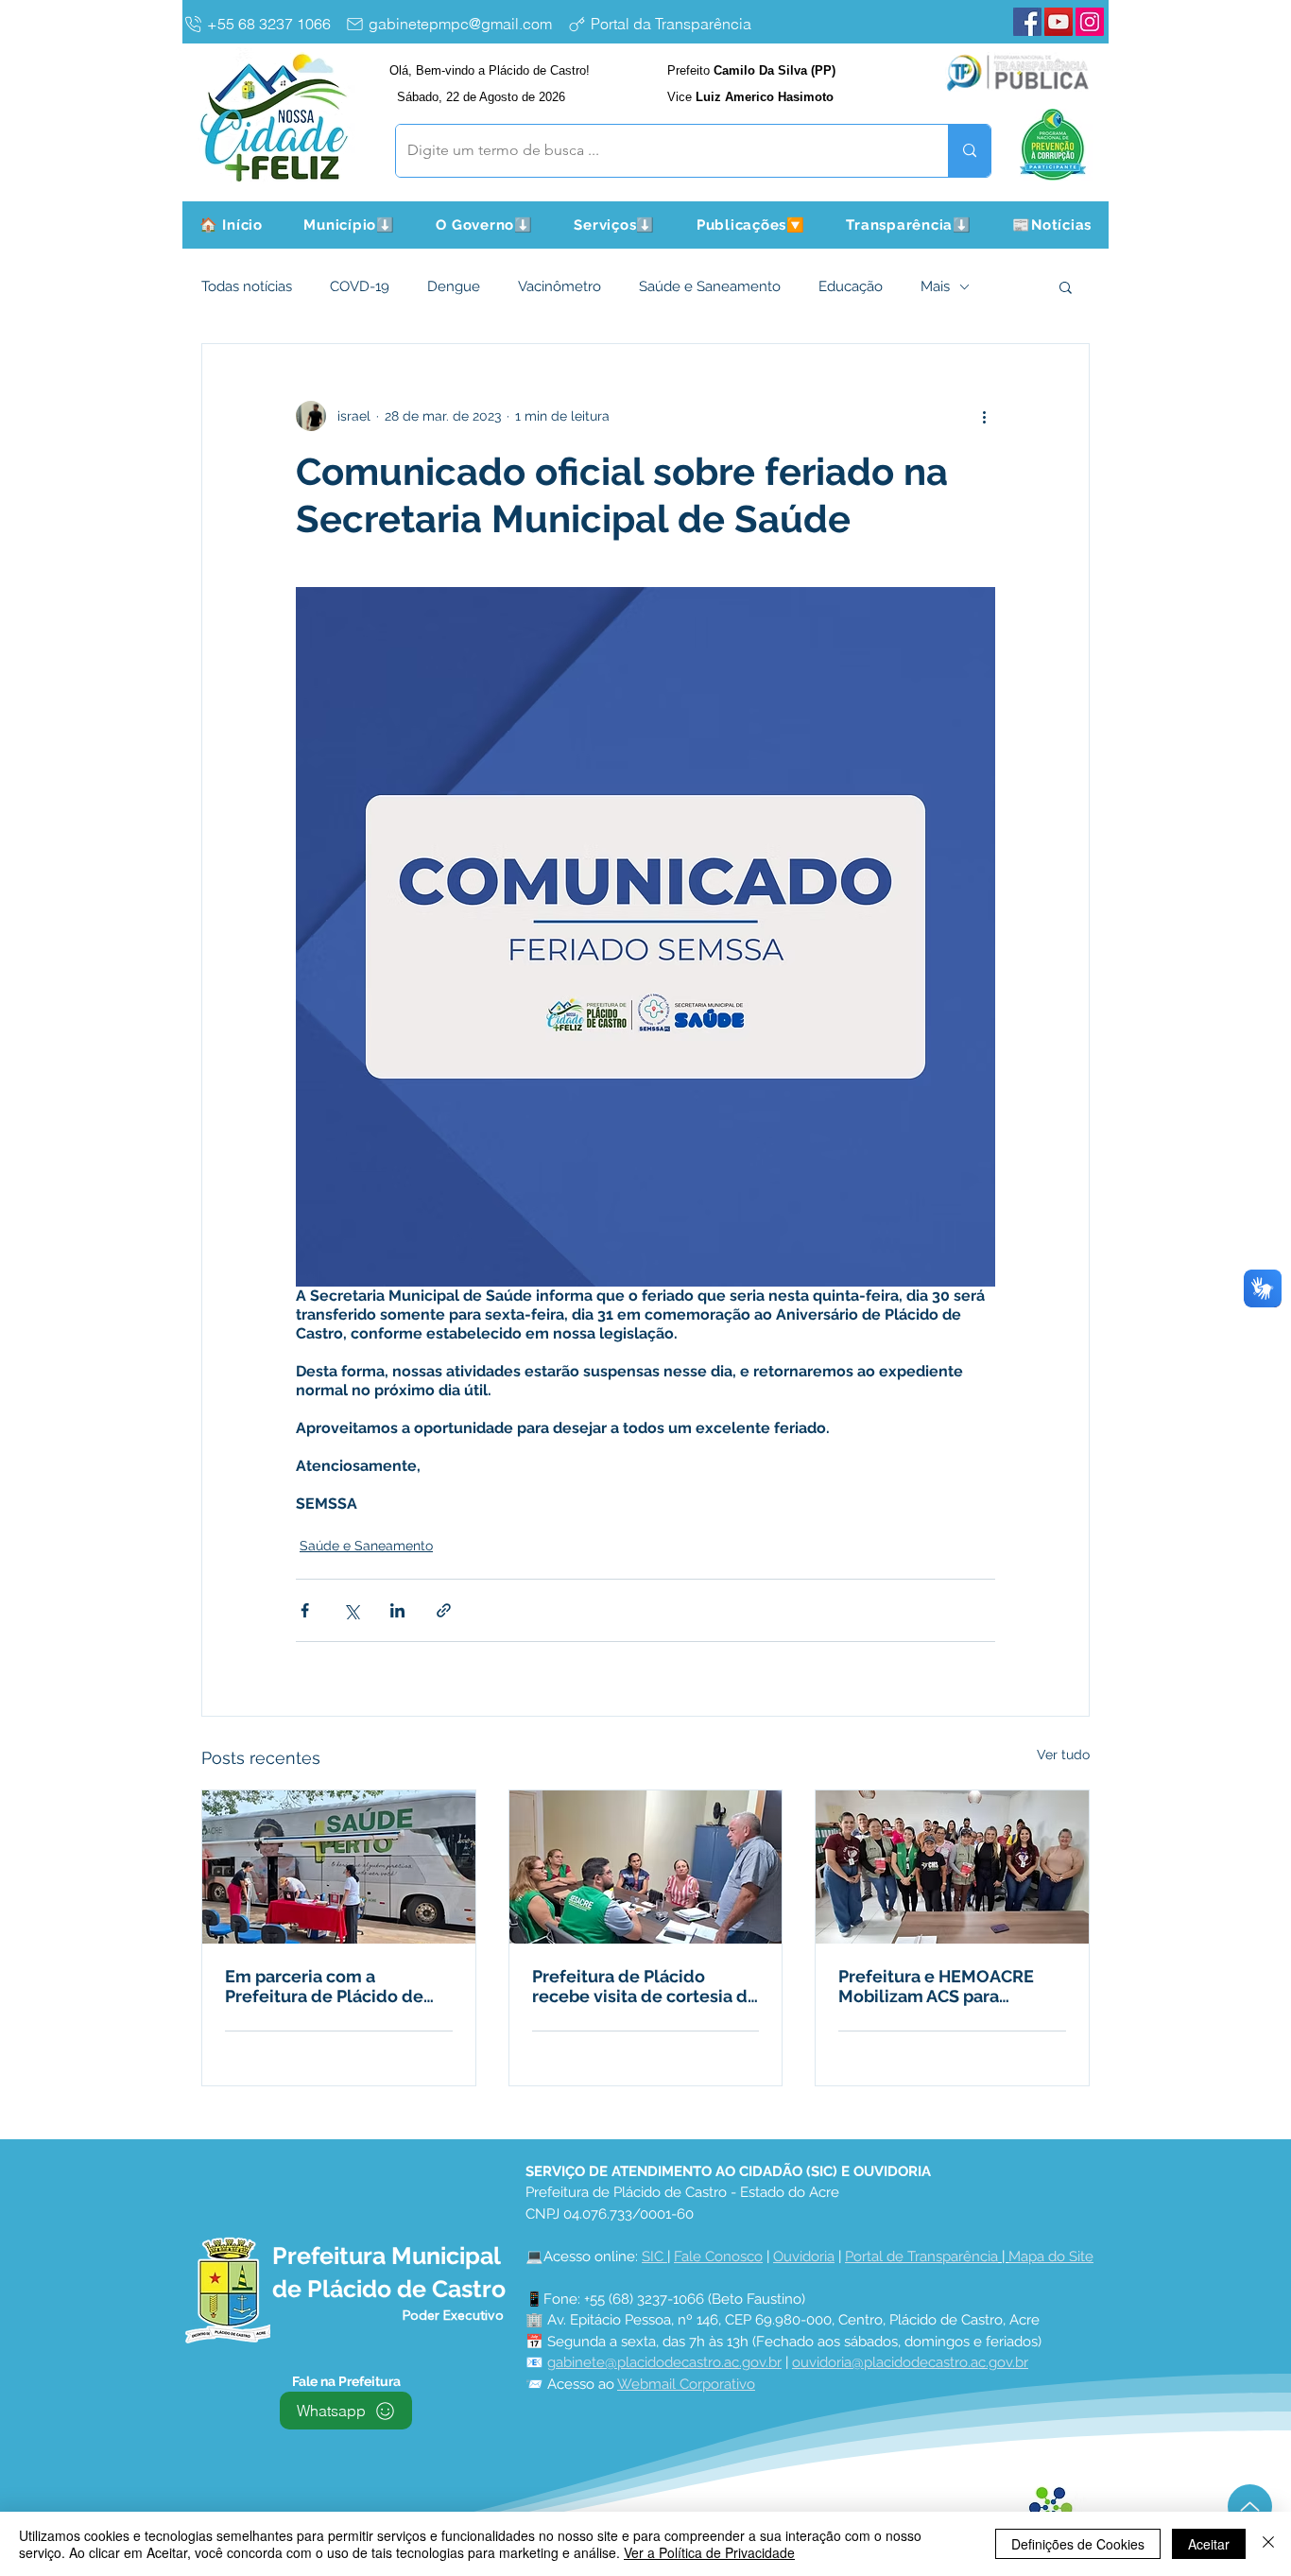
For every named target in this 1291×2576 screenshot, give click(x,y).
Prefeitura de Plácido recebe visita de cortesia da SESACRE (645, 1986)
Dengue (454, 286)
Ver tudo (1063, 1755)
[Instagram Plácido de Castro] (1090, 22)
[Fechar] (1268, 2544)
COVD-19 (360, 286)
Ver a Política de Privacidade (709, 2552)
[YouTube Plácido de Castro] (1059, 22)
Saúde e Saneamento (710, 286)
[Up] (1250, 2507)
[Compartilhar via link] (444, 1610)
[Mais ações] (984, 416)
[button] (350, 225)
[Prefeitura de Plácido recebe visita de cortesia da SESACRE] (646, 1867)
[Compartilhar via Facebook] (305, 1610)
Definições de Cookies (1078, 2544)
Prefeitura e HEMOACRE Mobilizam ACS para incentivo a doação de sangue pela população (936, 1986)
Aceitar (1209, 2544)
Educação (851, 286)
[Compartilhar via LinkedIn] (397, 1610)
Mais (935, 286)
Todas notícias (247, 286)
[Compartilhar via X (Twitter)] (351, 1610)
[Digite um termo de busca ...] (969, 151)
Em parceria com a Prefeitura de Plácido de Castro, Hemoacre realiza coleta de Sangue (327, 1986)
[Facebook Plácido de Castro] (1027, 22)
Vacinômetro (559, 286)
